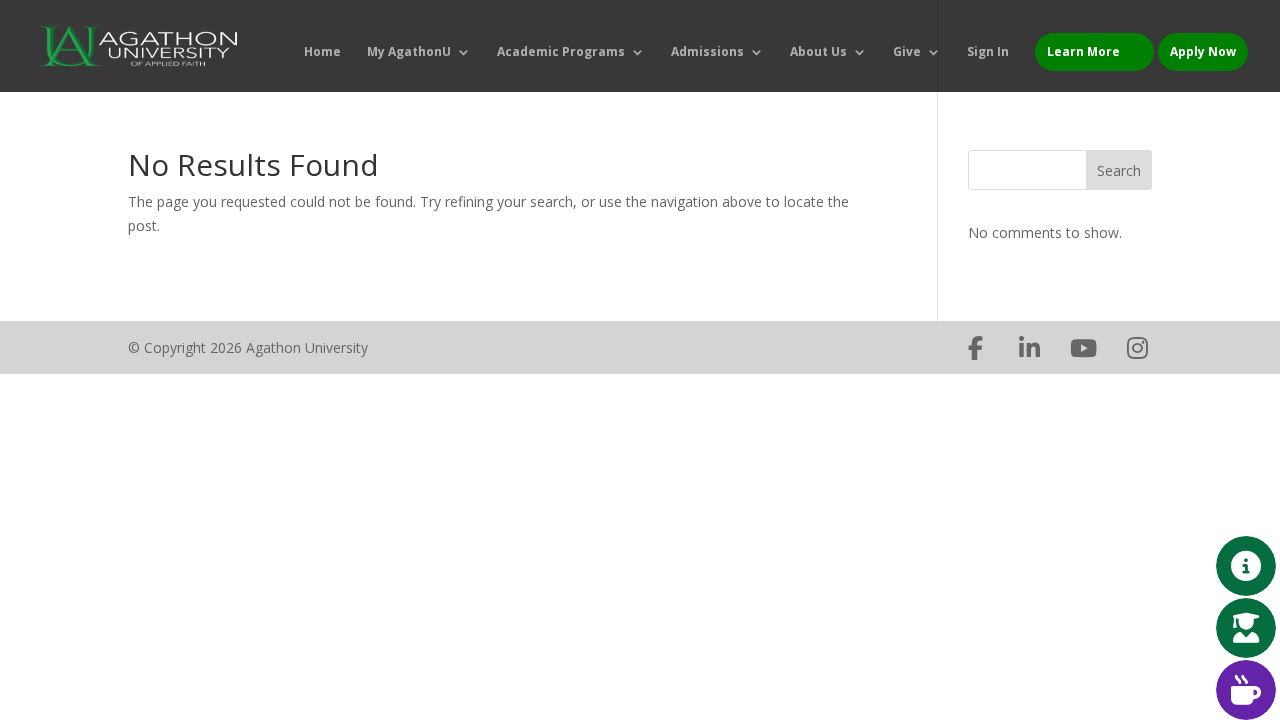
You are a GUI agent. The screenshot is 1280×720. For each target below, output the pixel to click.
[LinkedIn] (1029, 348)
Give (907, 52)
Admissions (707, 52)
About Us (818, 52)
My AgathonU (409, 52)
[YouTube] (1083, 348)
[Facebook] (975, 348)
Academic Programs (561, 52)
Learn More (1083, 51)
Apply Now (1203, 51)
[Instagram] (1137, 348)
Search (1119, 170)
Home (322, 52)
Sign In (988, 52)
